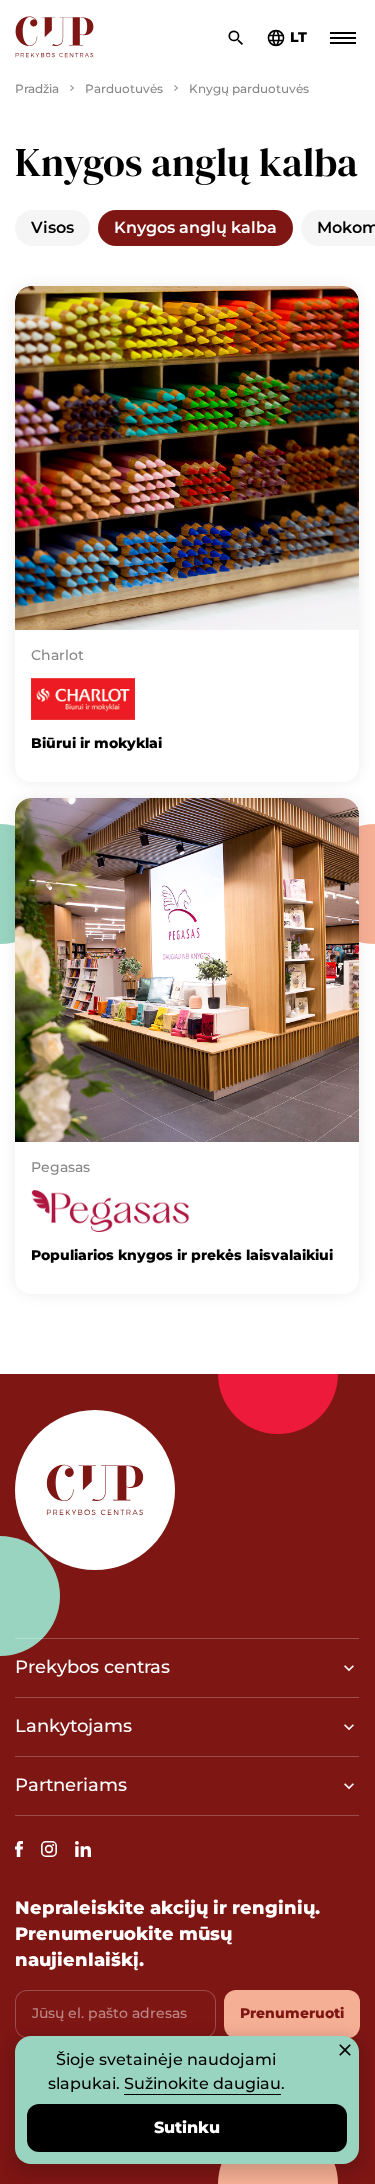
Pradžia (37, 88)
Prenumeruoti (292, 2013)
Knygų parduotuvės (249, 88)
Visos (52, 227)
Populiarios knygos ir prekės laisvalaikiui (182, 1255)
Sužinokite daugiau (202, 2083)
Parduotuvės (124, 88)
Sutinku (187, 2127)
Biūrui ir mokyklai (96, 743)
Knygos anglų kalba (195, 227)
